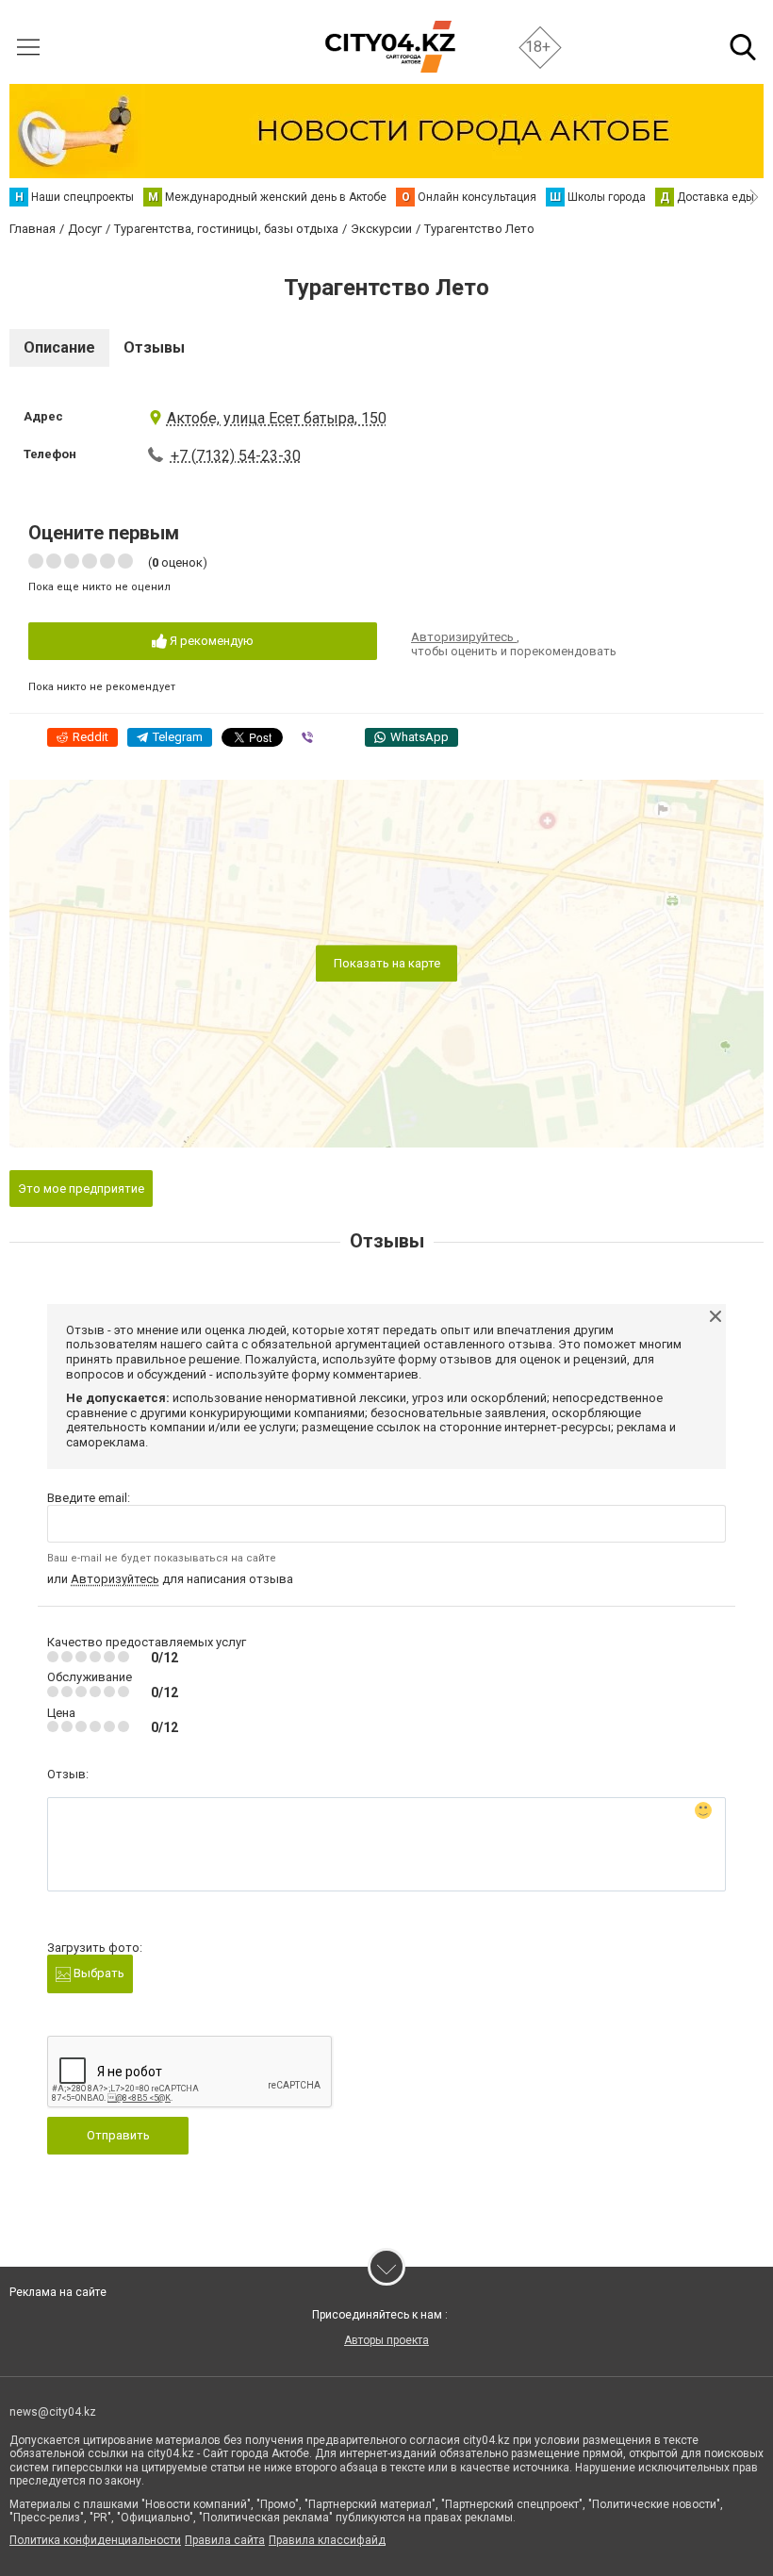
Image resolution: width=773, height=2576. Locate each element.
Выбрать (98, 1973)
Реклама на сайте (58, 2292)
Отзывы (154, 347)
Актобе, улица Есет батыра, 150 (277, 418)
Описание (59, 347)
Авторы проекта (386, 2340)
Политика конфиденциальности (95, 2540)
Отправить (118, 2135)
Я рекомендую (210, 641)
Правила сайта (225, 2540)
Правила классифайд (327, 2540)
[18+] (390, 47)
